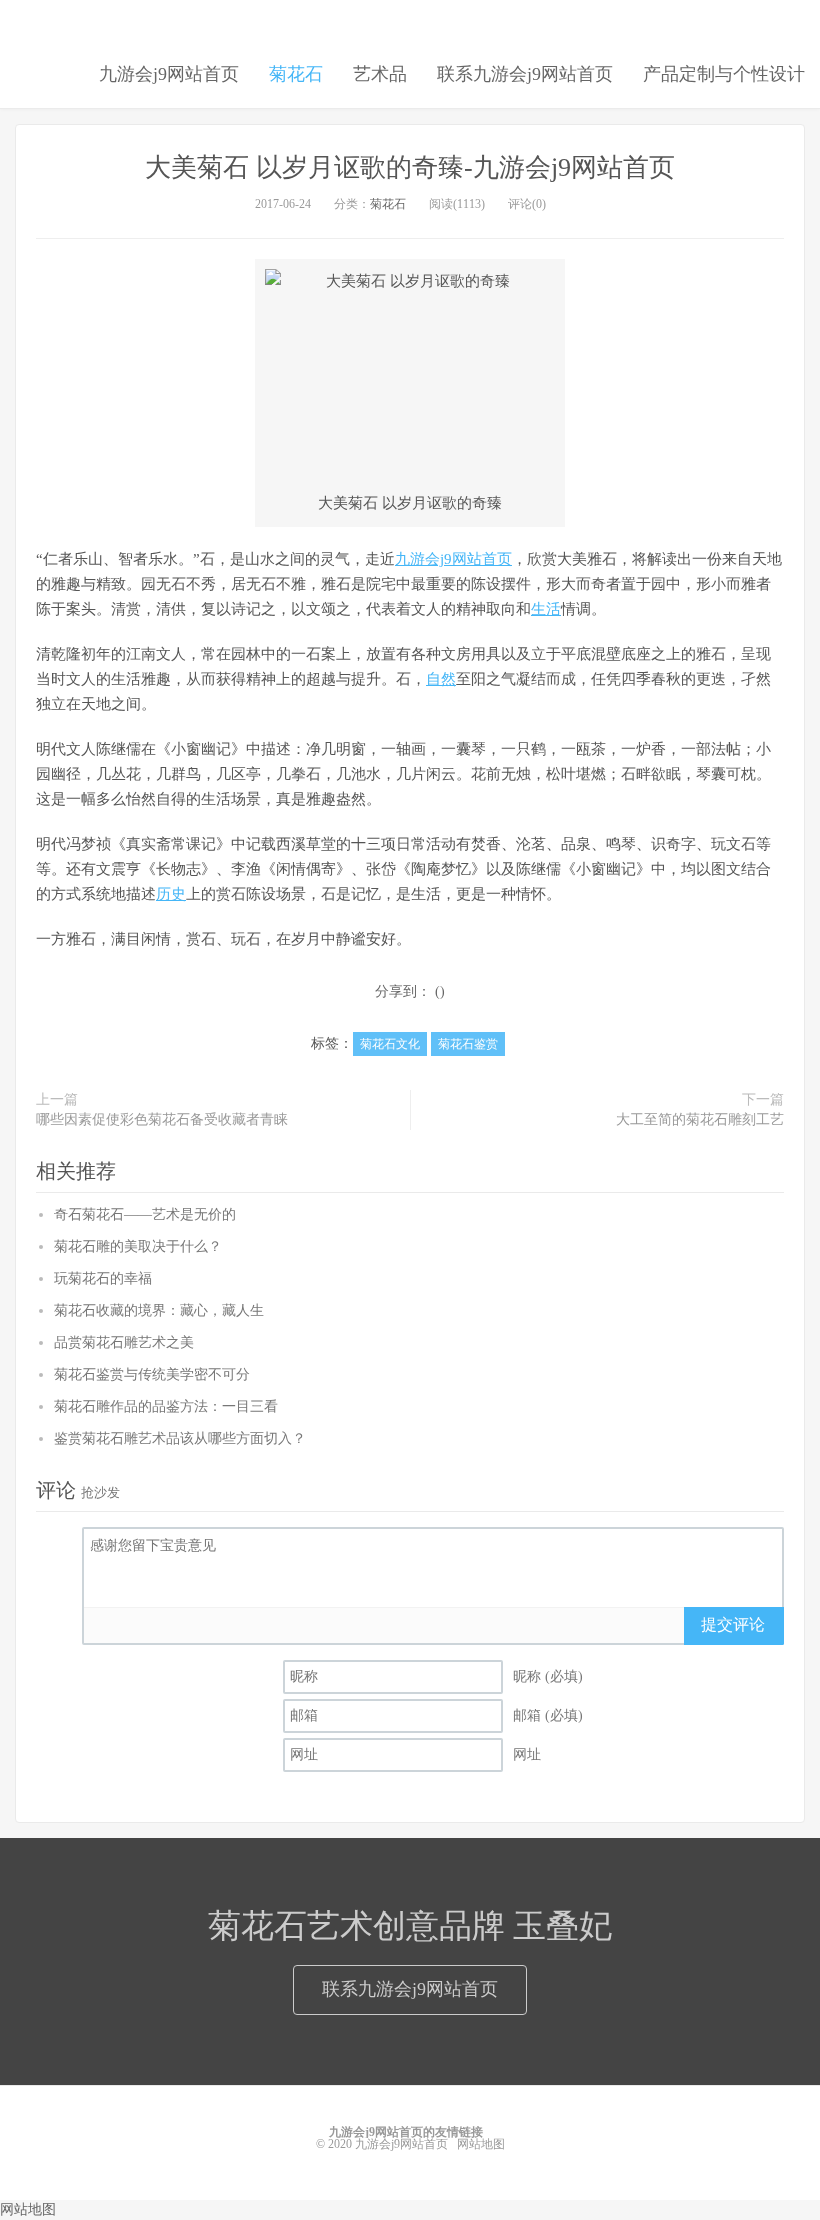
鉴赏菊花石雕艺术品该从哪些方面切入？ (180, 1438)
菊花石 (296, 74)
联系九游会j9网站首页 (525, 74)
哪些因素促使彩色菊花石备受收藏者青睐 (162, 1119)
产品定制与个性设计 (724, 74)
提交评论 (733, 1624)
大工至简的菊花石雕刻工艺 (700, 1119)
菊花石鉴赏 (468, 1044)
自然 (441, 679)
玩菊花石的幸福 (103, 1278)
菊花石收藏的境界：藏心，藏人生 (159, 1310)
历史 (171, 894)
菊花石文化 (390, 1044)
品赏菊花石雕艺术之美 (124, 1342)
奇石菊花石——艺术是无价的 (145, 1214)
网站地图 (481, 2144)
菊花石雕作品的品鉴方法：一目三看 (166, 1406)
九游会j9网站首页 (169, 74)
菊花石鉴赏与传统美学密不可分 (152, 1374)
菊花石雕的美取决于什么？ (138, 1246)
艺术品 (380, 74)
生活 (546, 609)
